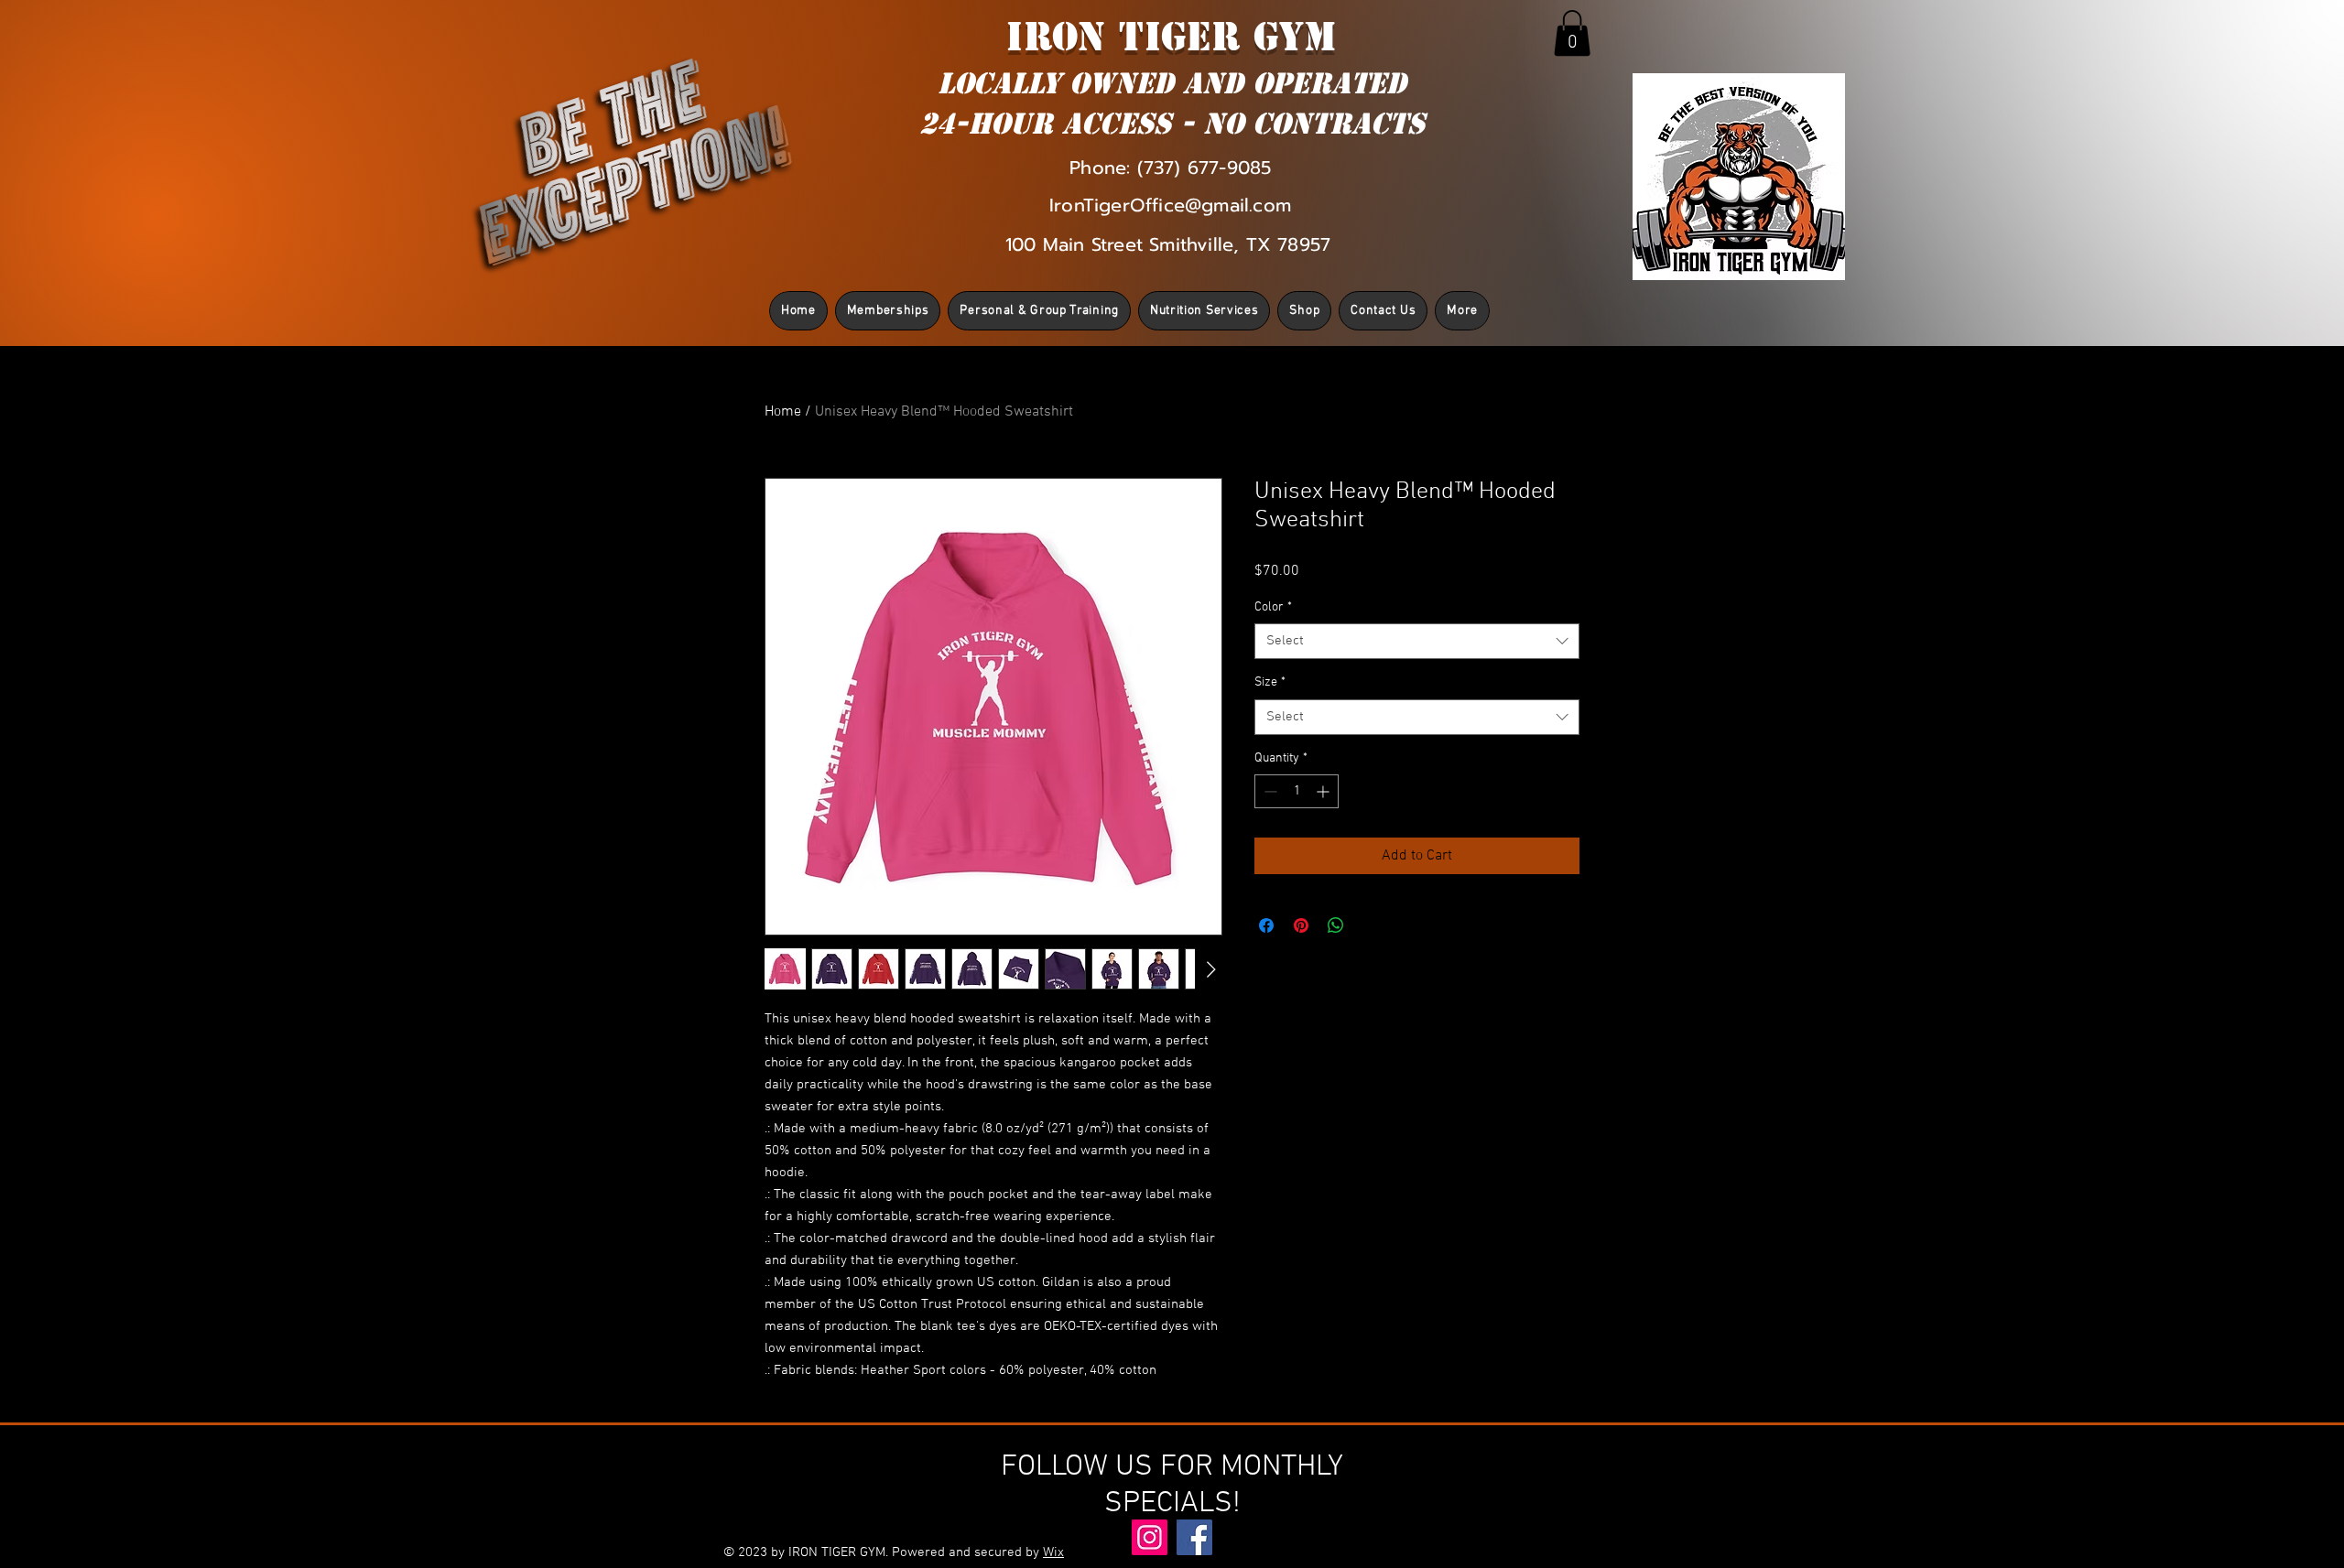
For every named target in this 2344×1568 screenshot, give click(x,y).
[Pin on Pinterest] (1301, 925)
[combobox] (1417, 641)
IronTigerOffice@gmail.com (1170, 205)
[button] (1572, 33)
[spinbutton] (1297, 791)
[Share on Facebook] (1266, 925)
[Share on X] (1371, 925)
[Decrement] (1269, 791)
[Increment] (1324, 791)
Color (1273, 607)
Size (1270, 682)
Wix (1053, 1552)
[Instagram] (1150, 1537)
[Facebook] (1194, 1537)
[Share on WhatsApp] (1336, 925)
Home (783, 412)
